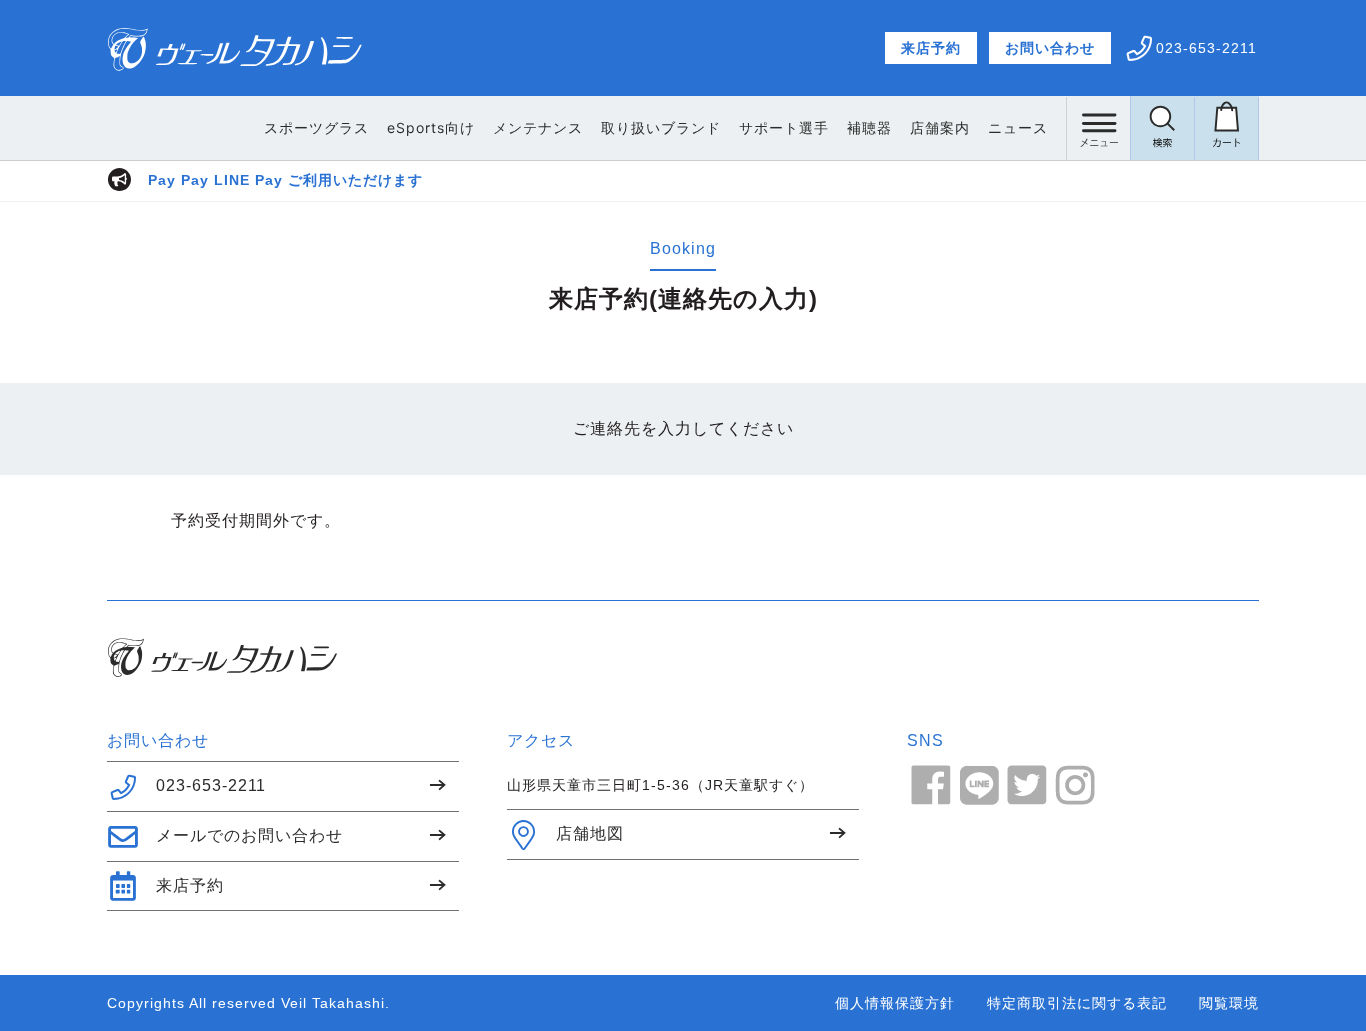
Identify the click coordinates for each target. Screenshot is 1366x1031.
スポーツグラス (316, 127)
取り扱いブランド (661, 127)
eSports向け (431, 127)
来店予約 (931, 48)
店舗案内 (940, 127)
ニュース (1018, 127)
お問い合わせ (1050, 48)
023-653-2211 (211, 785)
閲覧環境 (1229, 1003)
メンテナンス (538, 127)
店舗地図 (590, 833)
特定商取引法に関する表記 (1077, 1003)
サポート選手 (784, 127)
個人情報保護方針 (895, 1003)
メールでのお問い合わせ (249, 835)
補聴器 (869, 127)
